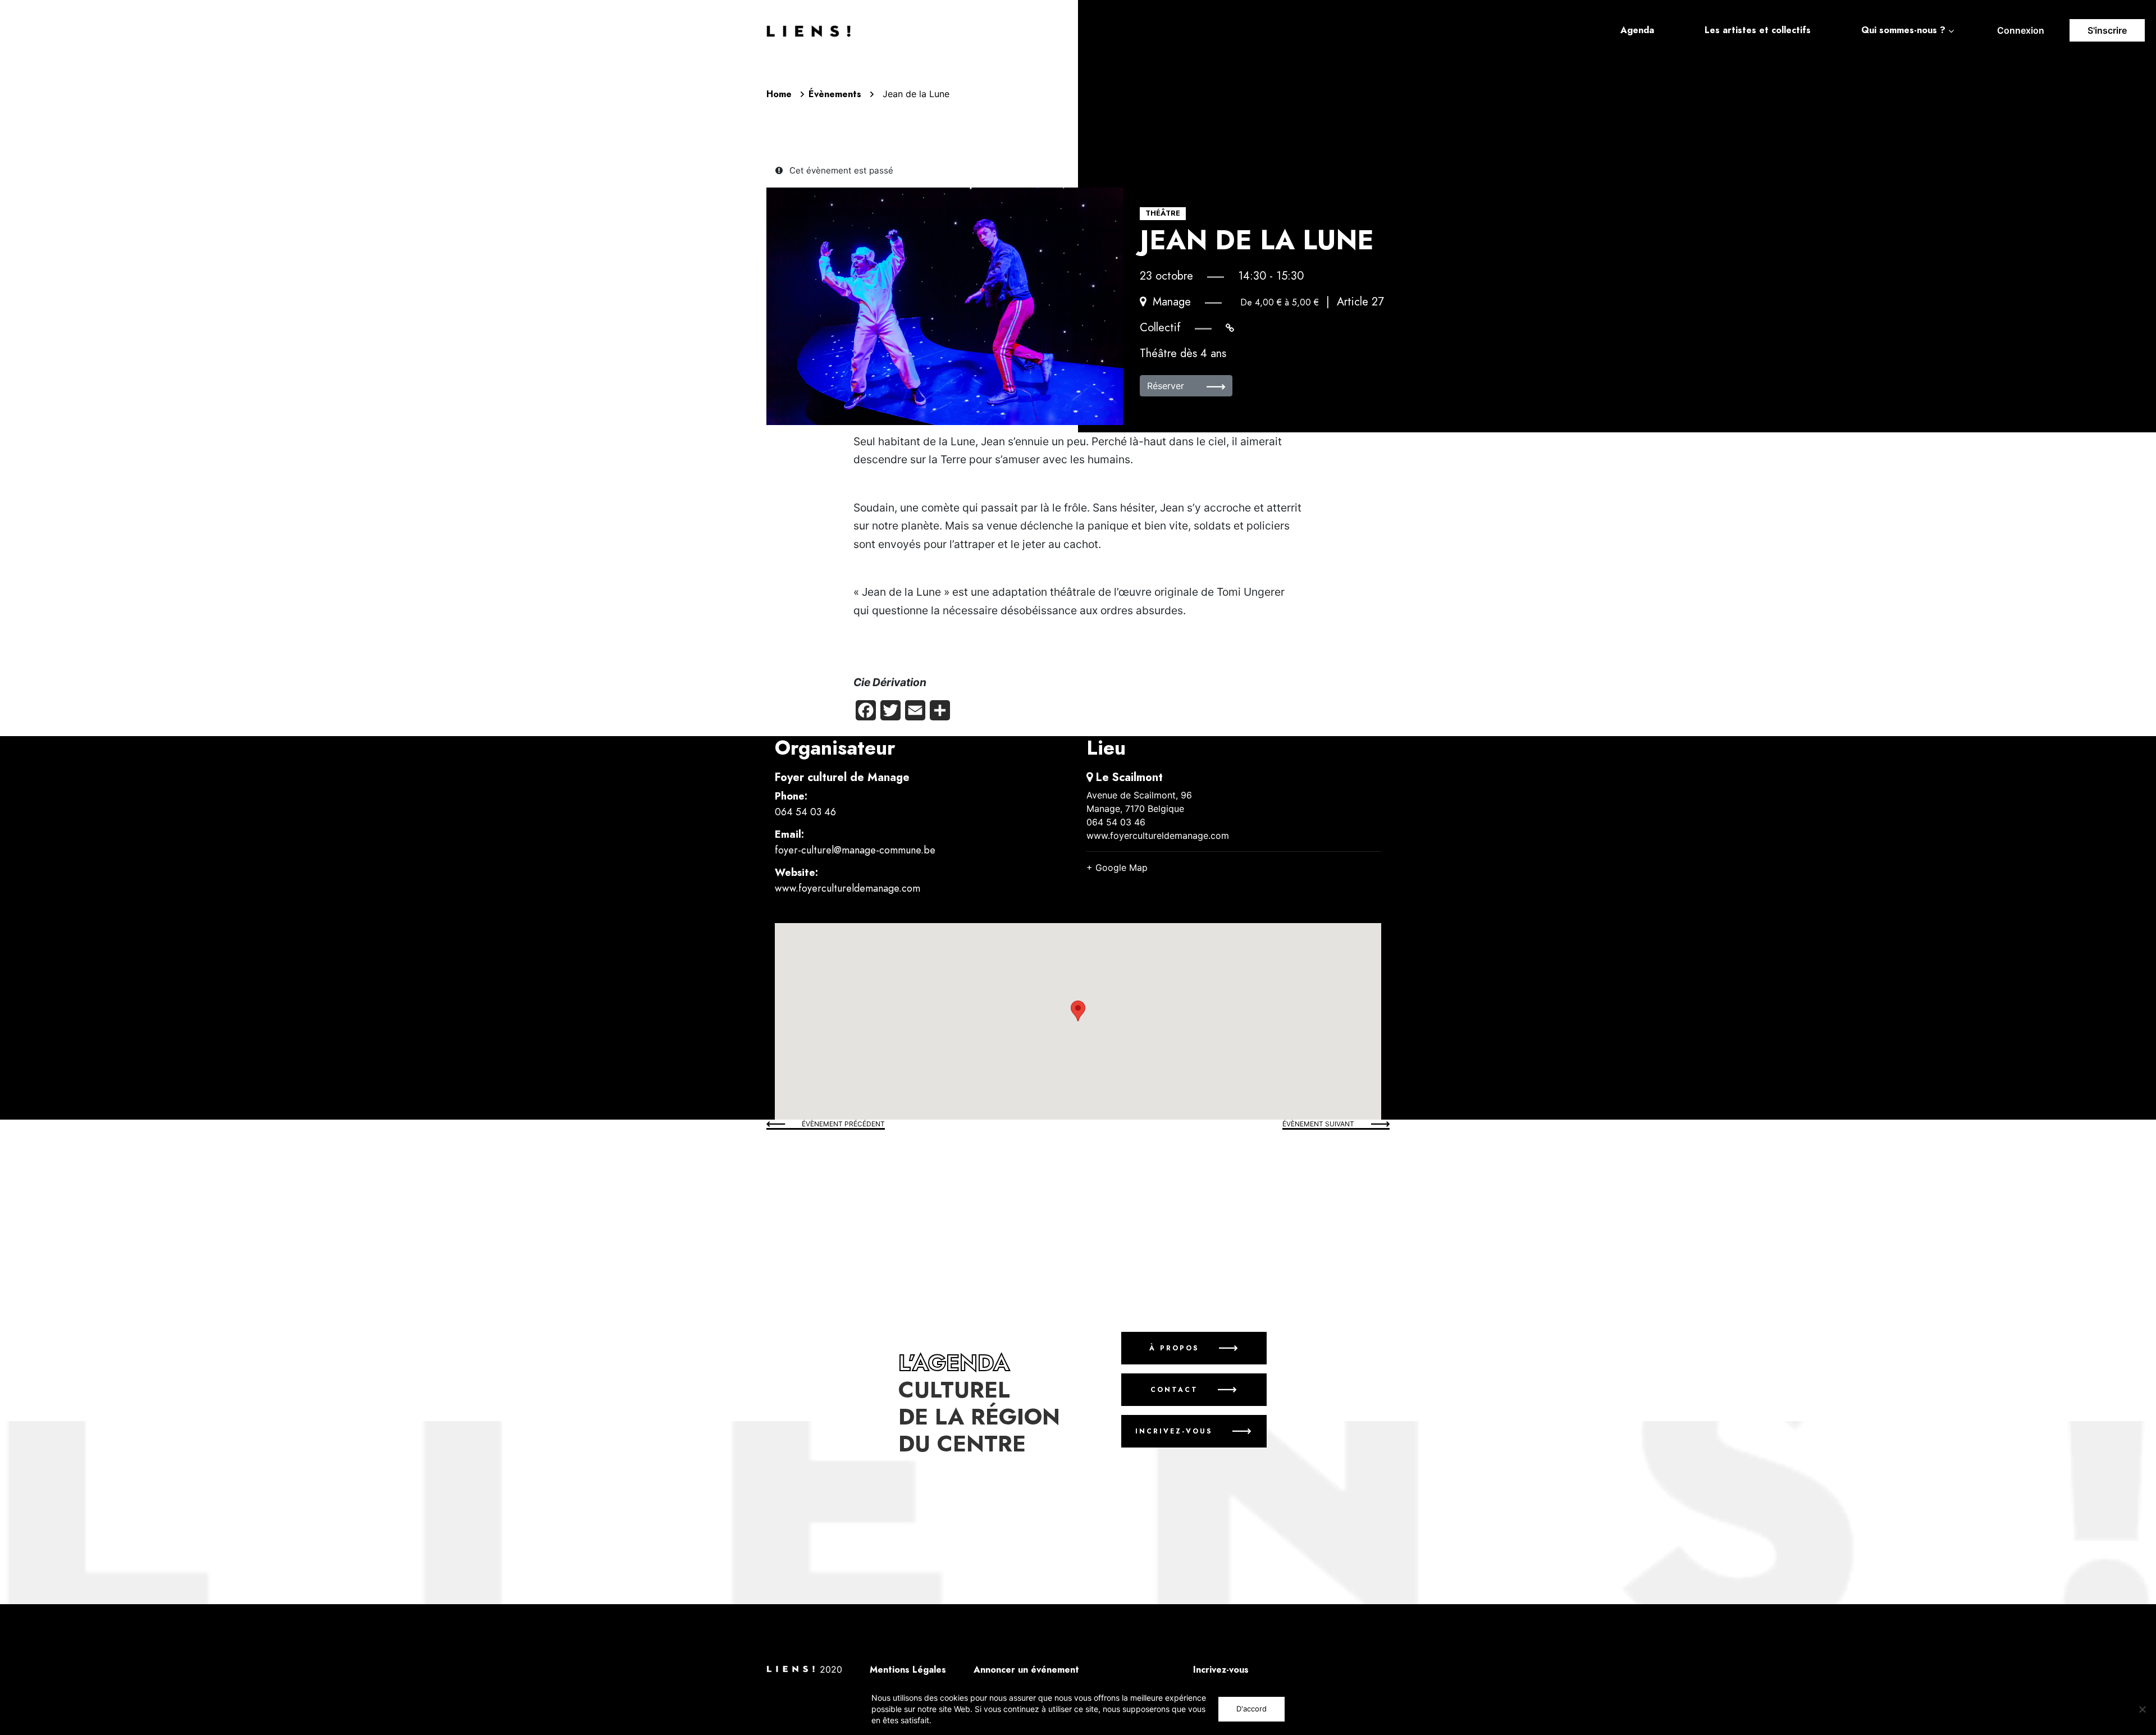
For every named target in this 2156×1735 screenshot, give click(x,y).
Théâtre (1163, 213)
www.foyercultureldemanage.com (848, 888)
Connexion (2021, 30)
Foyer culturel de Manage (842, 777)
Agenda (1637, 30)
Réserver (1167, 386)
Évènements (835, 94)
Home (779, 94)
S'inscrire (2107, 30)
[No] (2142, 1709)
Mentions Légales (908, 1670)
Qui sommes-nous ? (1903, 30)
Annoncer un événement (1026, 1670)
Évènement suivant (1318, 1124)
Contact (1174, 1390)
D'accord (1251, 1709)
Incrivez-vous (1174, 1431)
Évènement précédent (843, 1124)
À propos (1174, 1348)
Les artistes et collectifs (1758, 30)
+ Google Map (1117, 868)
